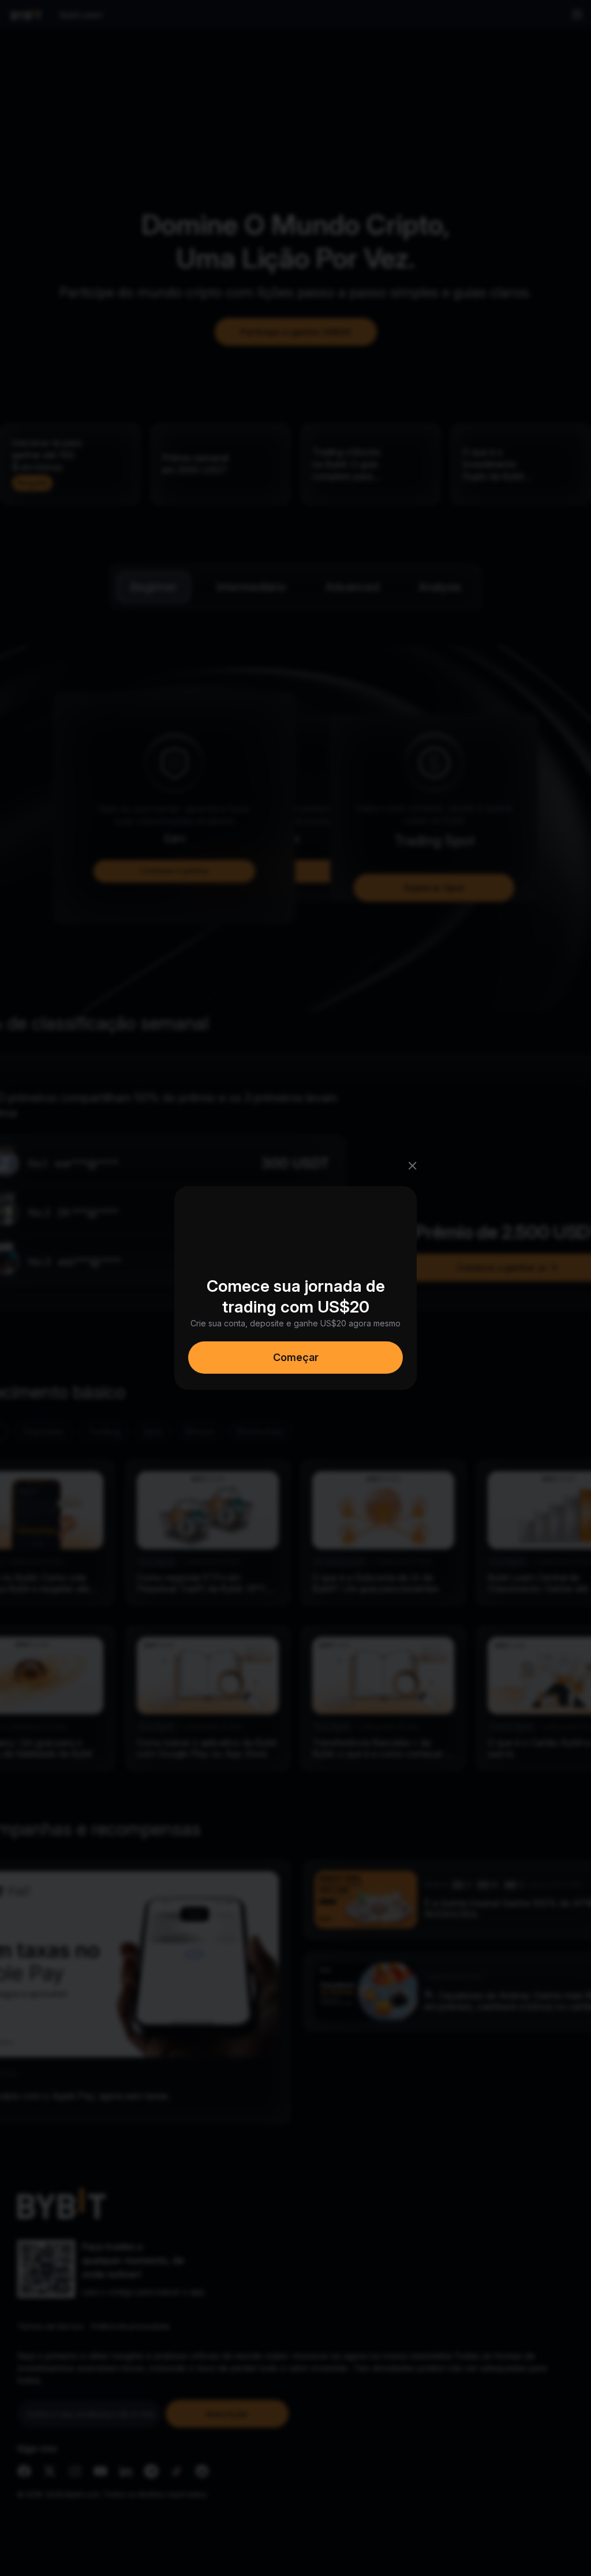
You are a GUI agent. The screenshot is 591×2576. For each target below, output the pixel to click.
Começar (296, 1357)
